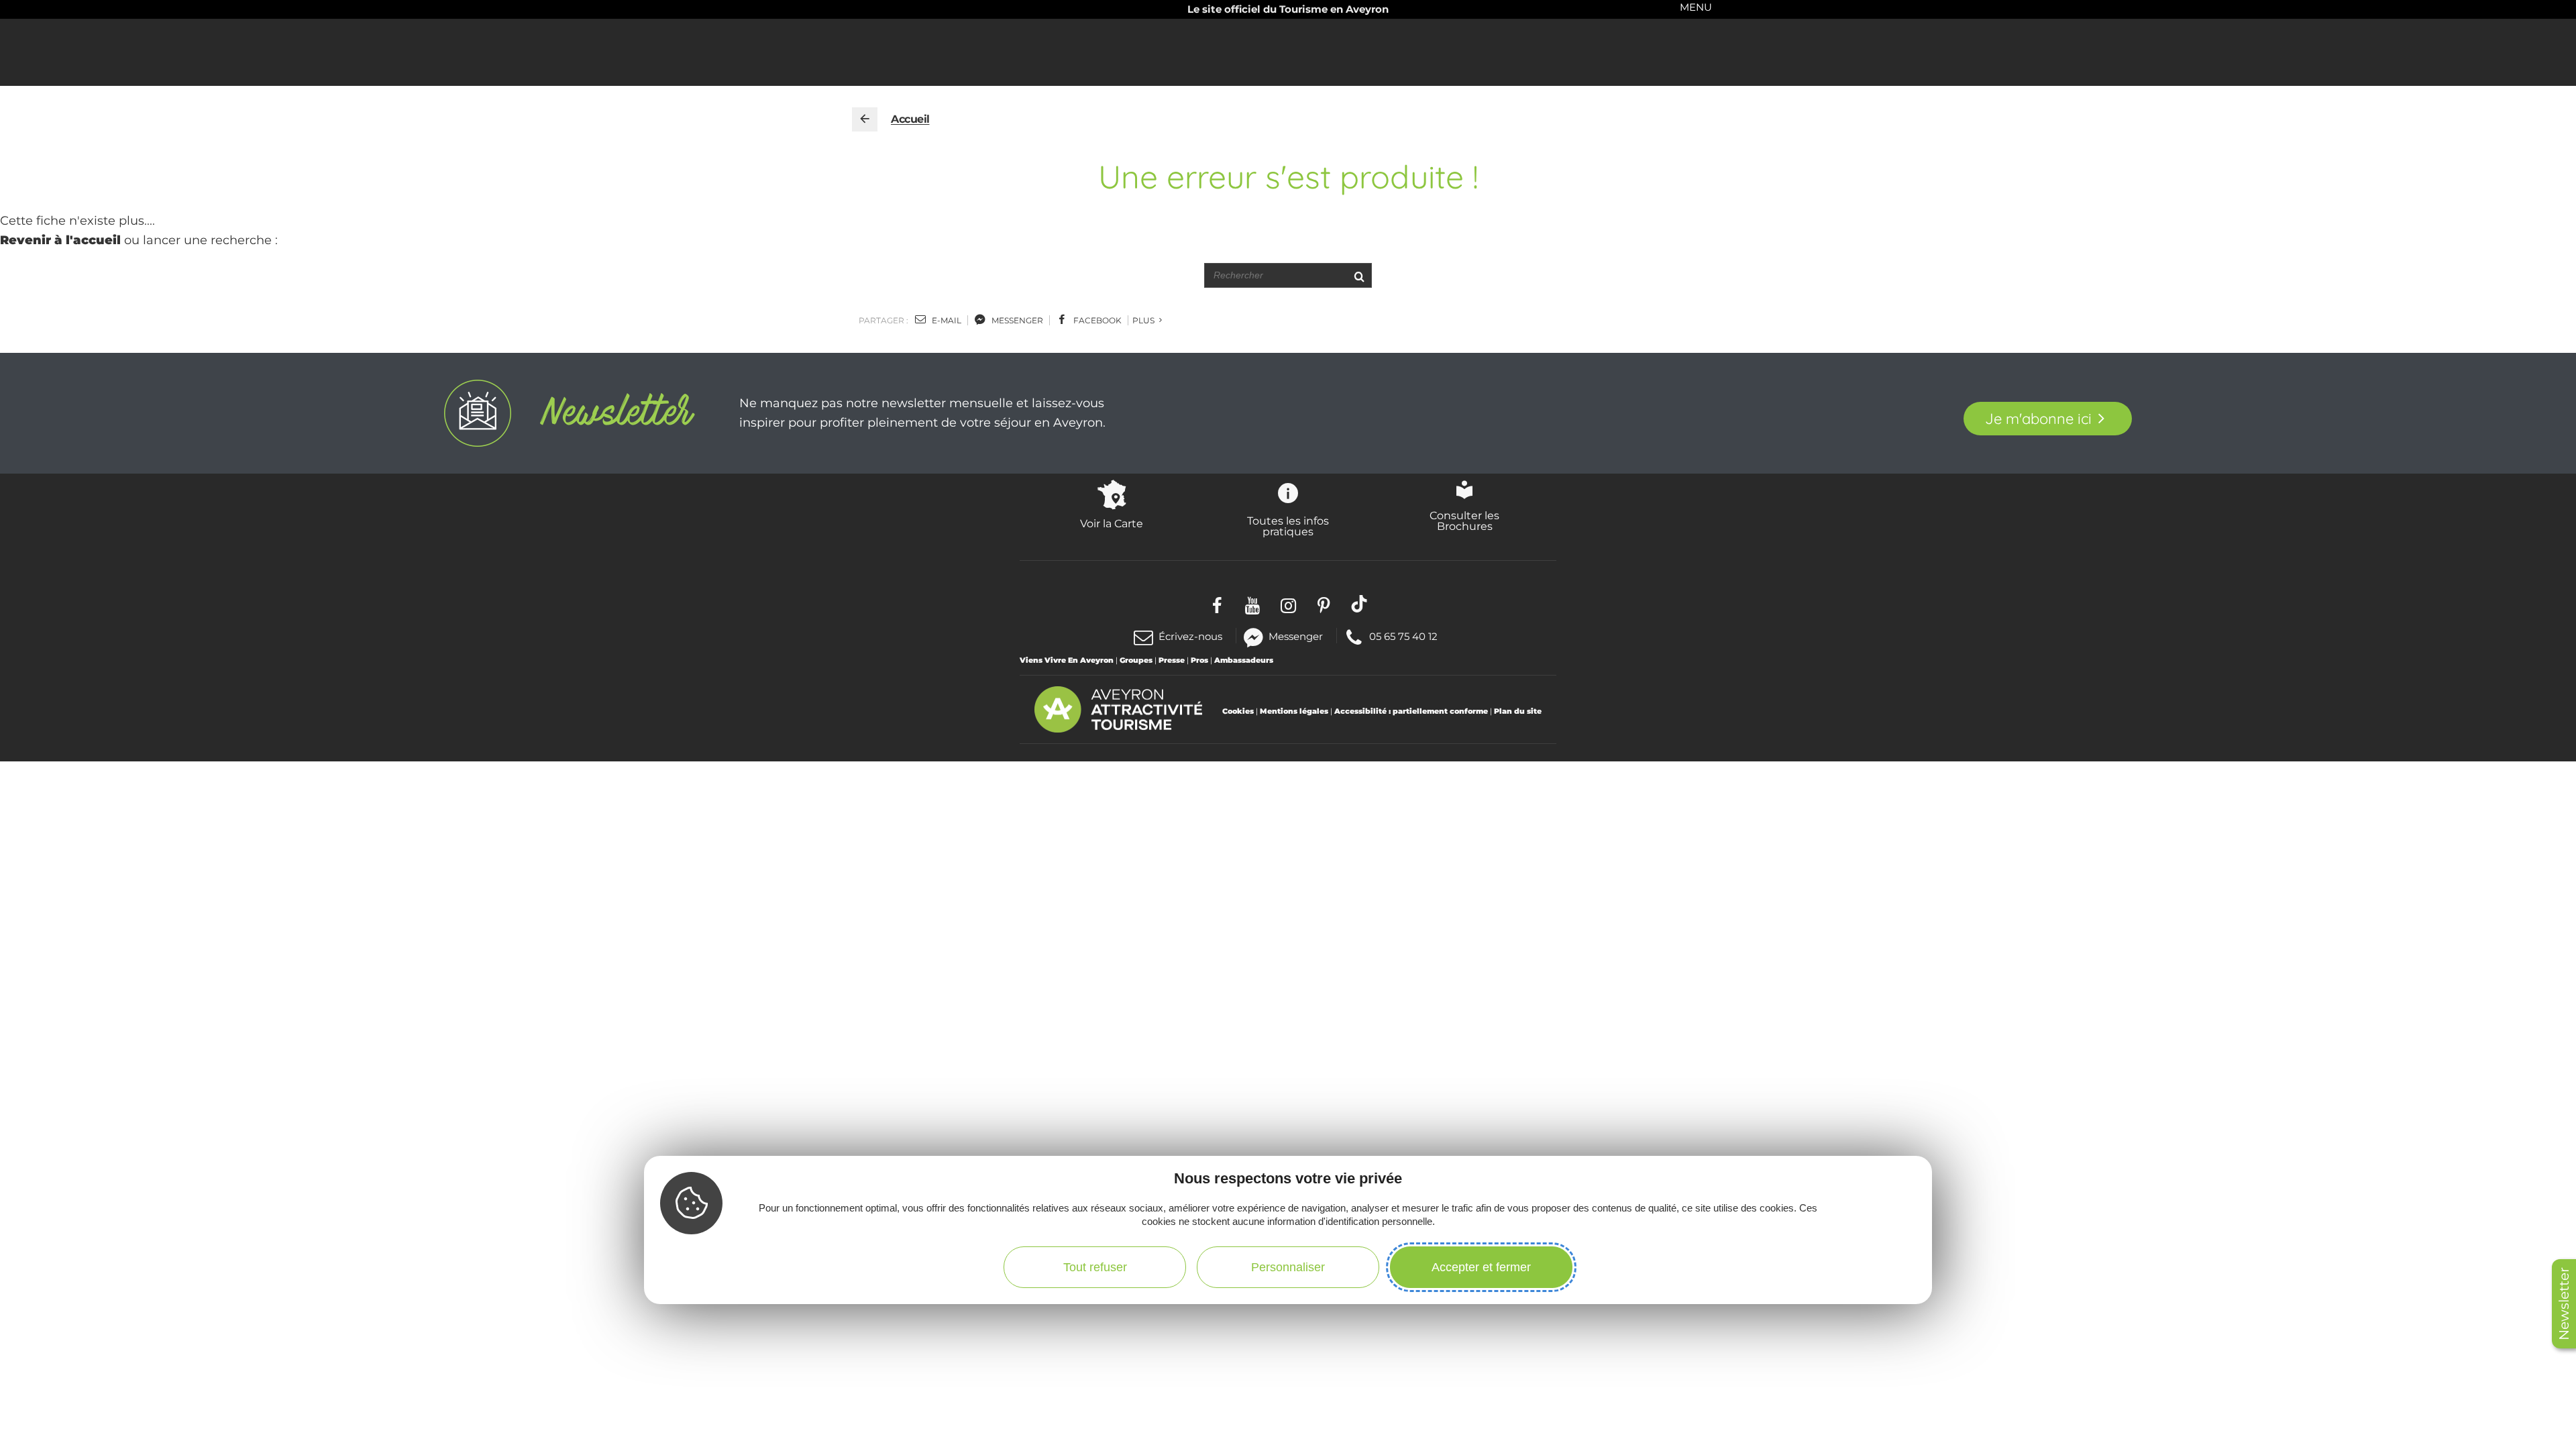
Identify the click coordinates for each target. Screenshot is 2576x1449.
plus (1144, 320)
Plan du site (1518, 711)
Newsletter (2564, 1304)
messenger (1016, 320)
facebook (1096, 320)
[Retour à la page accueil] (865, 119)
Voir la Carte (1112, 523)
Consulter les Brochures (1464, 521)
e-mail (946, 320)
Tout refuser (1095, 1267)
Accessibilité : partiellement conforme (1411, 711)
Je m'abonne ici (2038, 419)
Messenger (1296, 636)
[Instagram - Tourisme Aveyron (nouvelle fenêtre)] (1288, 603)
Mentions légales (1294, 711)
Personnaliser (1288, 1267)
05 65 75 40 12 (1403, 636)
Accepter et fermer (1481, 1267)
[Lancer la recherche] (1359, 275)
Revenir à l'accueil (60, 240)
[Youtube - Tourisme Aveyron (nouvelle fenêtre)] (1253, 603)
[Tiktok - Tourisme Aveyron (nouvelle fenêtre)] (1359, 603)
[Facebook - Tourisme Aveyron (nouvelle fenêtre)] (1217, 603)
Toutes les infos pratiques (1288, 526)
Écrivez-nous (1190, 636)
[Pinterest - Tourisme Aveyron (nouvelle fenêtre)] (1324, 603)
